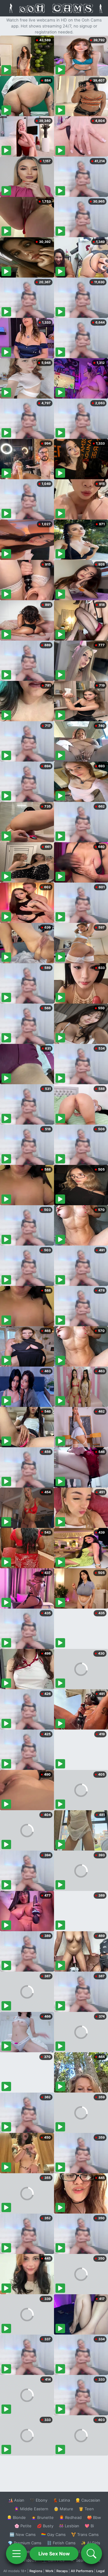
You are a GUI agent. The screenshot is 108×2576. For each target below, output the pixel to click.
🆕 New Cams (23, 2534)
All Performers (82, 2571)
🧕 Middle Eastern (31, 2509)
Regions (36, 2571)
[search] (91, 2554)
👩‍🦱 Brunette (42, 2517)
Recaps (62, 2571)
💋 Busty (45, 2526)
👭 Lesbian (69, 2526)
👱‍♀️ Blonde (16, 2517)
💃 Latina (61, 2500)
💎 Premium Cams (25, 2543)
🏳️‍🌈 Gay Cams (53, 2534)
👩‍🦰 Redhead (70, 2517)
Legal (100, 2571)
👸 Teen (86, 2509)
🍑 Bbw (94, 2517)
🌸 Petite (23, 2526)
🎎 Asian (16, 2500)
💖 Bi (89, 2526)
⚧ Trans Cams (85, 2534)
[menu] (16, 2554)
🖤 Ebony (39, 2500)
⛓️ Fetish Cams (61, 2543)
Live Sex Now (54, 2554)
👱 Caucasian (88, 2500)
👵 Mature (63, 2509)
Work (49, 2571)
